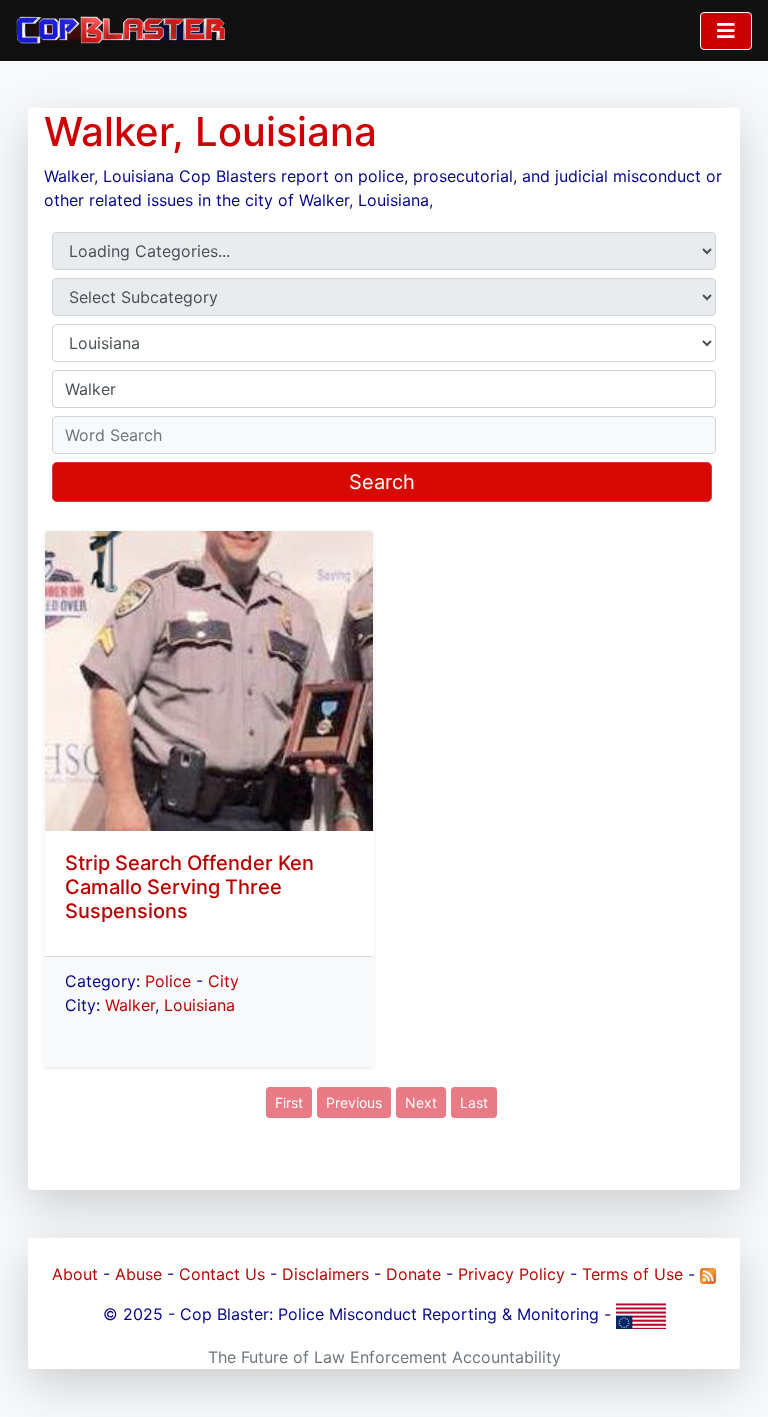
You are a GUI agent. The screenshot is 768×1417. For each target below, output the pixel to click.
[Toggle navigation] (726, 31)
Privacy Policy (511, 1274)
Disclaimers (325, 1274)
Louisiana (199, 1005)
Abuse (138, 1274)
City (223, 981)
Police (168, 981)
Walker (130, 1005)
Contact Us (222, 1274)
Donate (413, 1274)
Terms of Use (632, 1274)
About (75, 1274)
